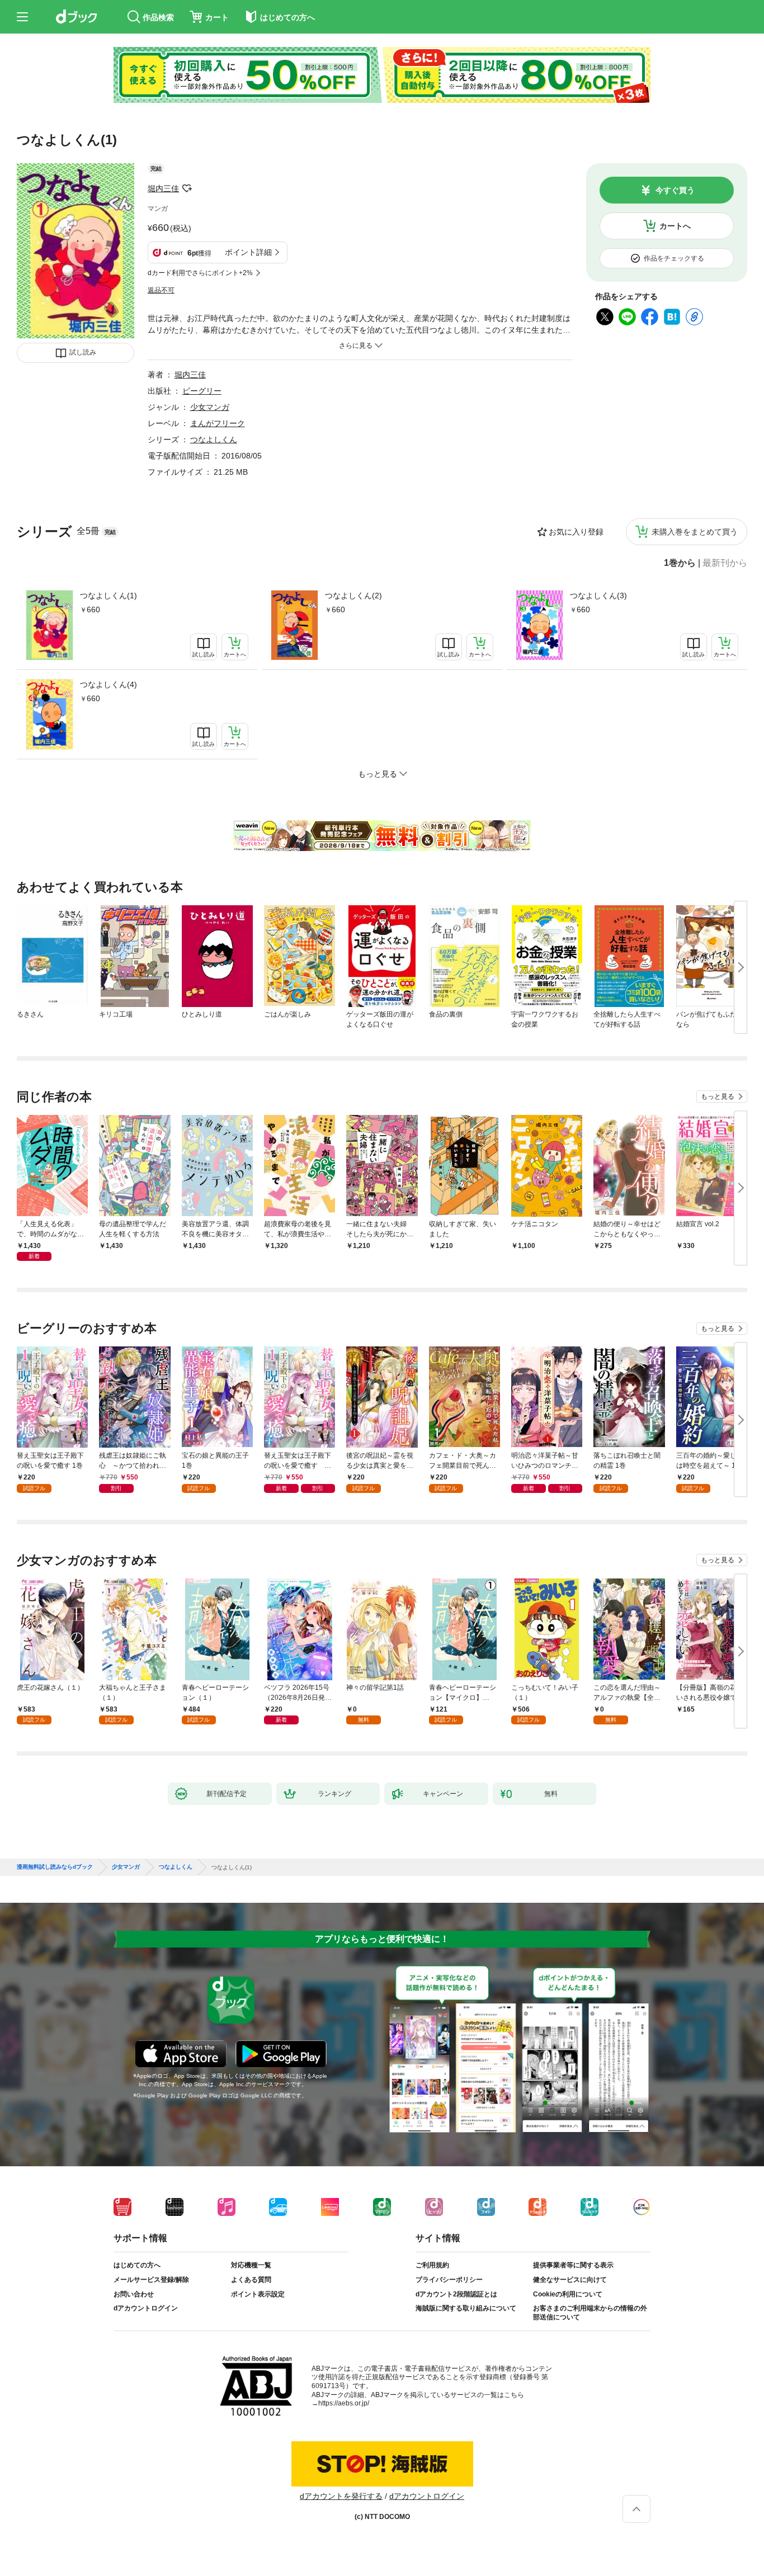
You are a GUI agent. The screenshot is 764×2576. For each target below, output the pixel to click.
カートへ (675, 226)
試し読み (83, 352)
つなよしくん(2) (353, 595)
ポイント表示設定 (258, 2294)
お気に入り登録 (576, 532)
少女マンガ (210, 407)
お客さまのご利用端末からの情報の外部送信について (590, 2313)
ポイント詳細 (248, 252)
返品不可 (161, 290)
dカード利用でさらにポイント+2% (200, 273)
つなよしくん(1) (109, 595)
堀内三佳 (163, 188)
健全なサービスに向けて (570, 2280)
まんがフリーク (218, 423)
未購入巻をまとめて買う (695, 532)
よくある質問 (251, 2280)
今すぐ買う (675, 190)
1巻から (680, 563)
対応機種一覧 (251, 2265)
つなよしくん (214, 439)
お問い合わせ (134, 2294)
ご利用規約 (432, 2265)
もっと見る (718, 1096)
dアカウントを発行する (341, 2496)
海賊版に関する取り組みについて (466, 2308)
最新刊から (725, 563)
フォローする (187, 188)
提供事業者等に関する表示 (573, 2265)
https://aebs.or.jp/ (344, 2403)
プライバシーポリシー (449, 2280)
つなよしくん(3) (598, 595)
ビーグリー (202, 391)
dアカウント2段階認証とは (456, 2294)
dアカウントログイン (146, 2308)
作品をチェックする (674, 258)
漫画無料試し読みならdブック (55, 1867)
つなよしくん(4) (109, 684)
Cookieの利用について (568, 2294)
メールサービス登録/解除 (151, 2280)
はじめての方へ (137, 2265)
